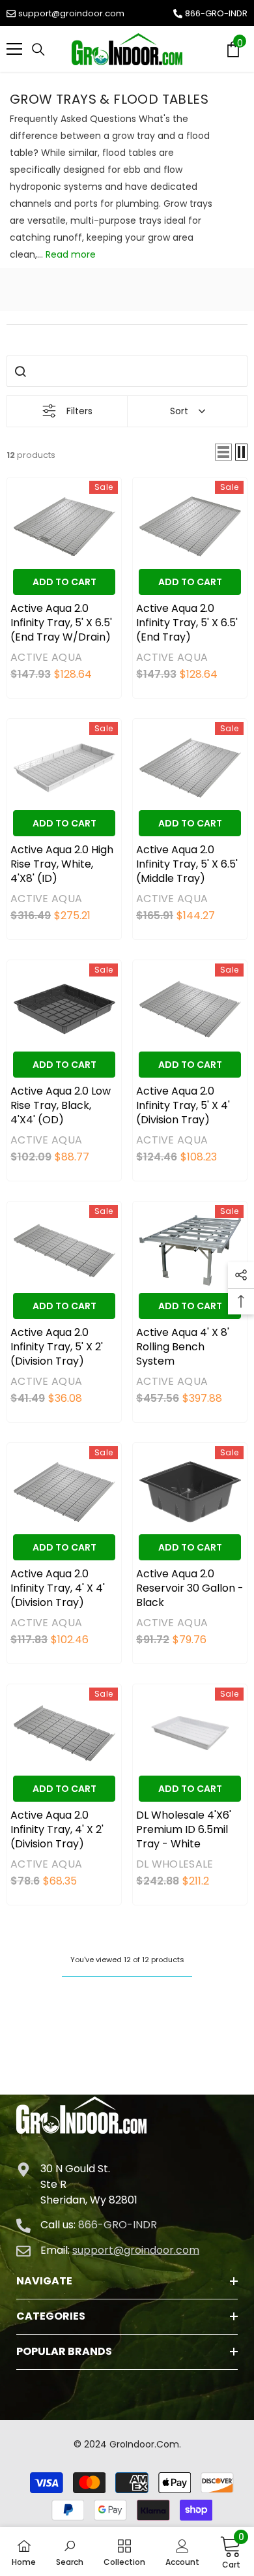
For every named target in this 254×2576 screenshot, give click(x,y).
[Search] (38, 50)
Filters (79, 411)
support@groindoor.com (71, 13)
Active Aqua (46, 657)
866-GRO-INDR (216, 13)
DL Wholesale (175, 1864)
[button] (223, 452)
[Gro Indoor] (127, 49)
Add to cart (64, 582)
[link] (70, 2552)
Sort (179, 411)
